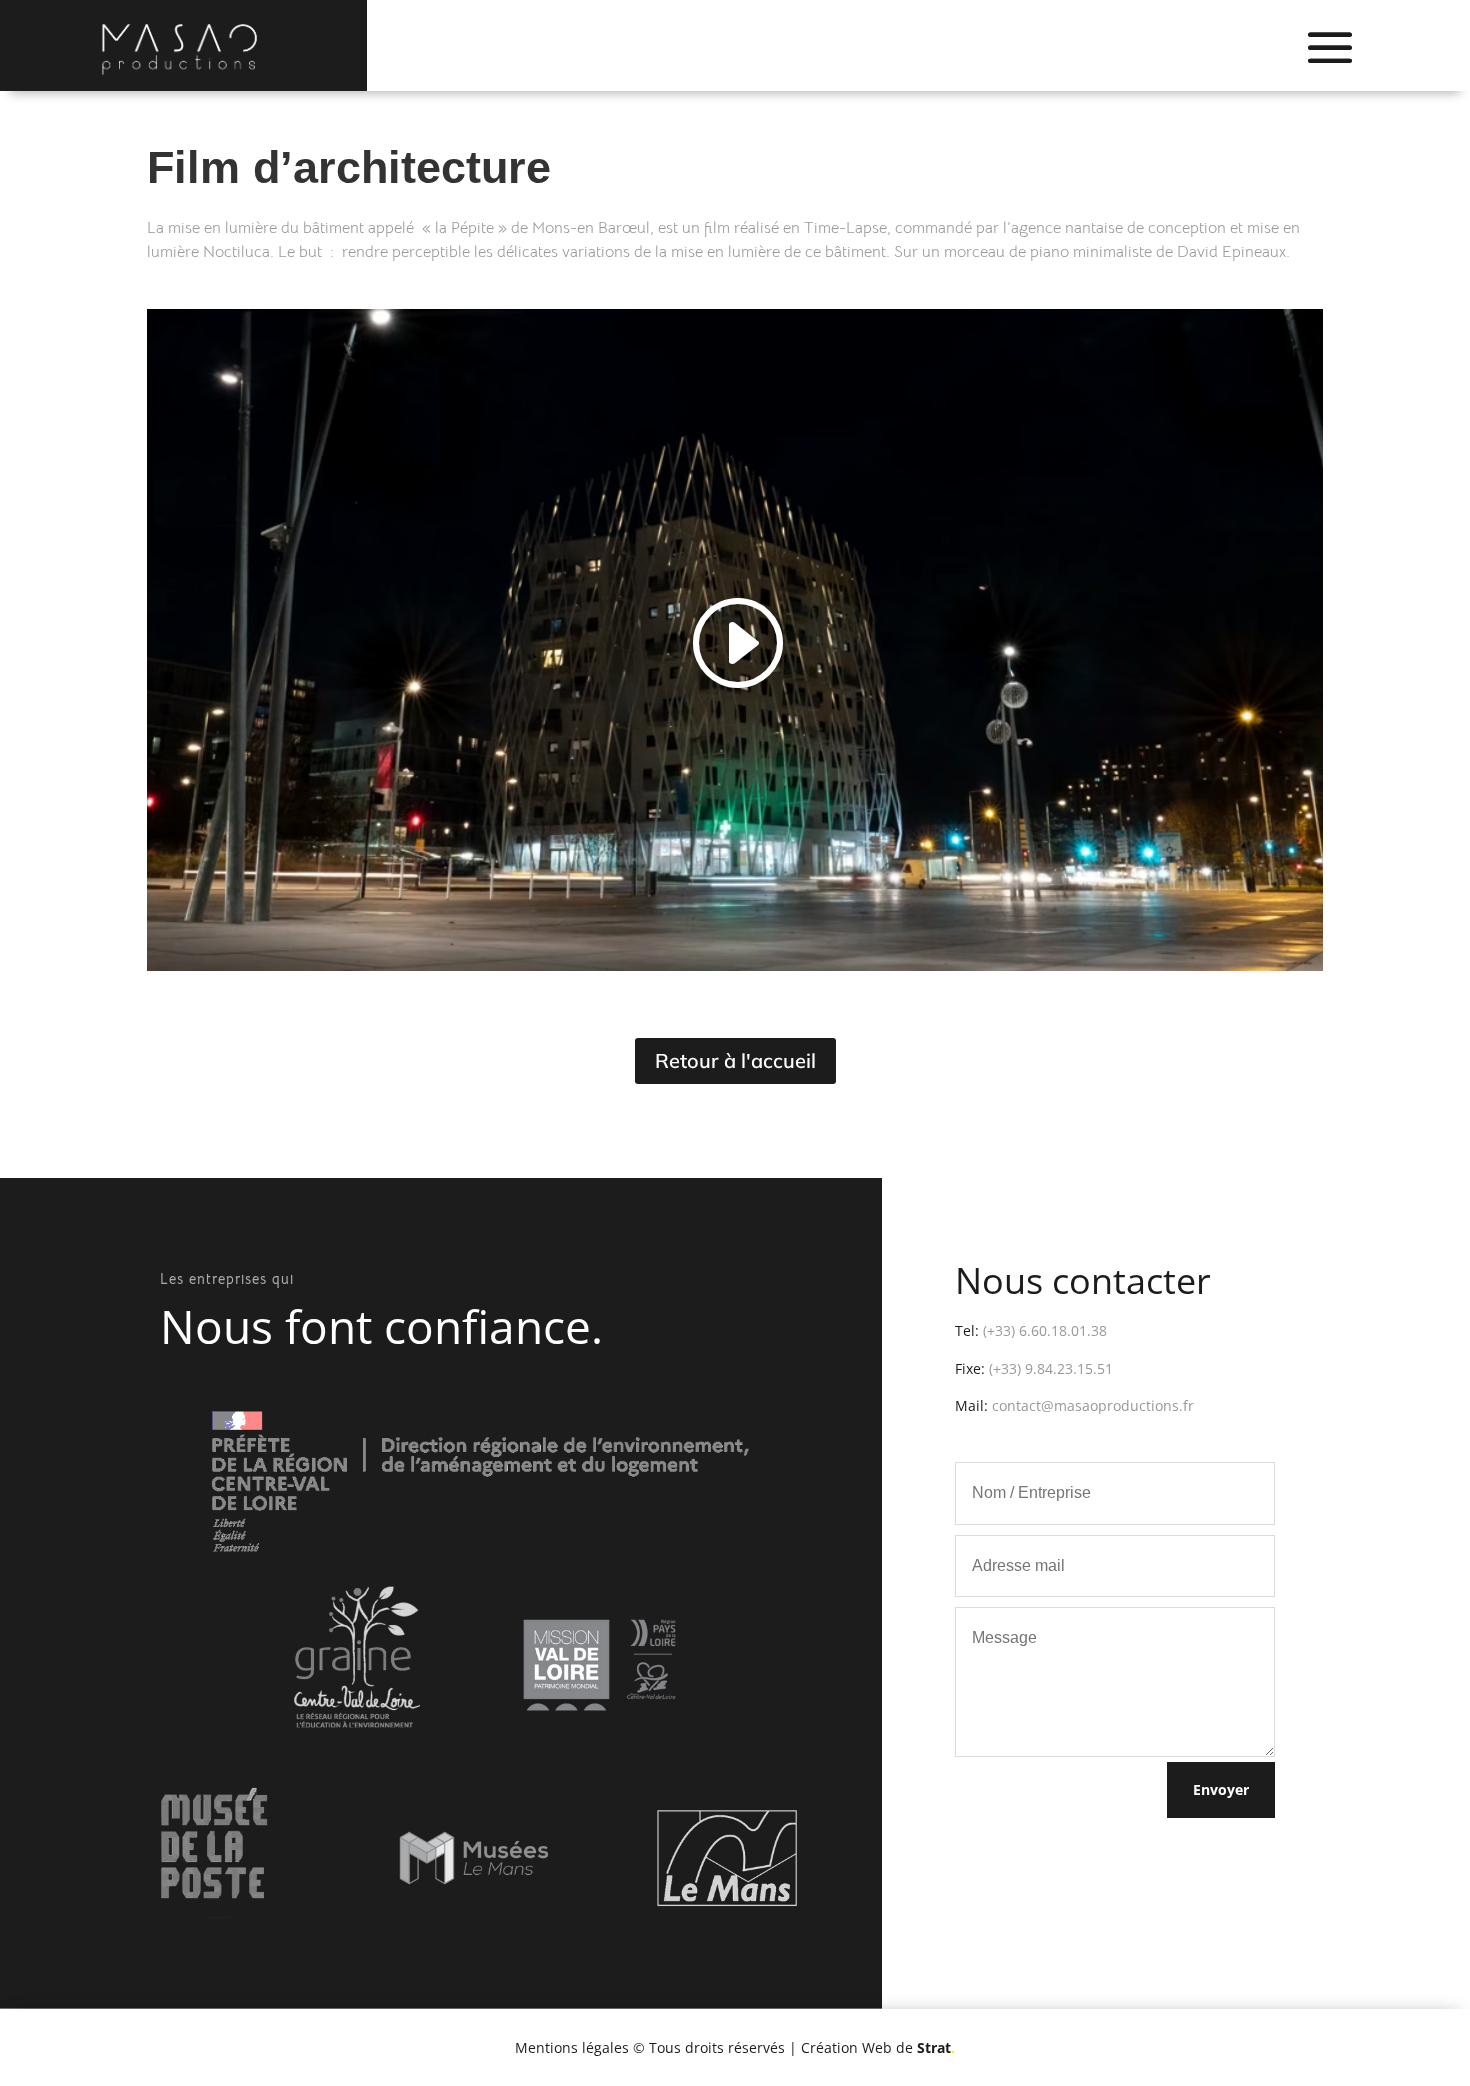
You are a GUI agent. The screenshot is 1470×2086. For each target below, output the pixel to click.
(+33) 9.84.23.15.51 (1051, 1368)
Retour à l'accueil (735, 1060)
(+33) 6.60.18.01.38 (1045, 1330)
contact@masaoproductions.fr (1093, 1405)
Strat (936, 2047)
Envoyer (1221, 1789)
